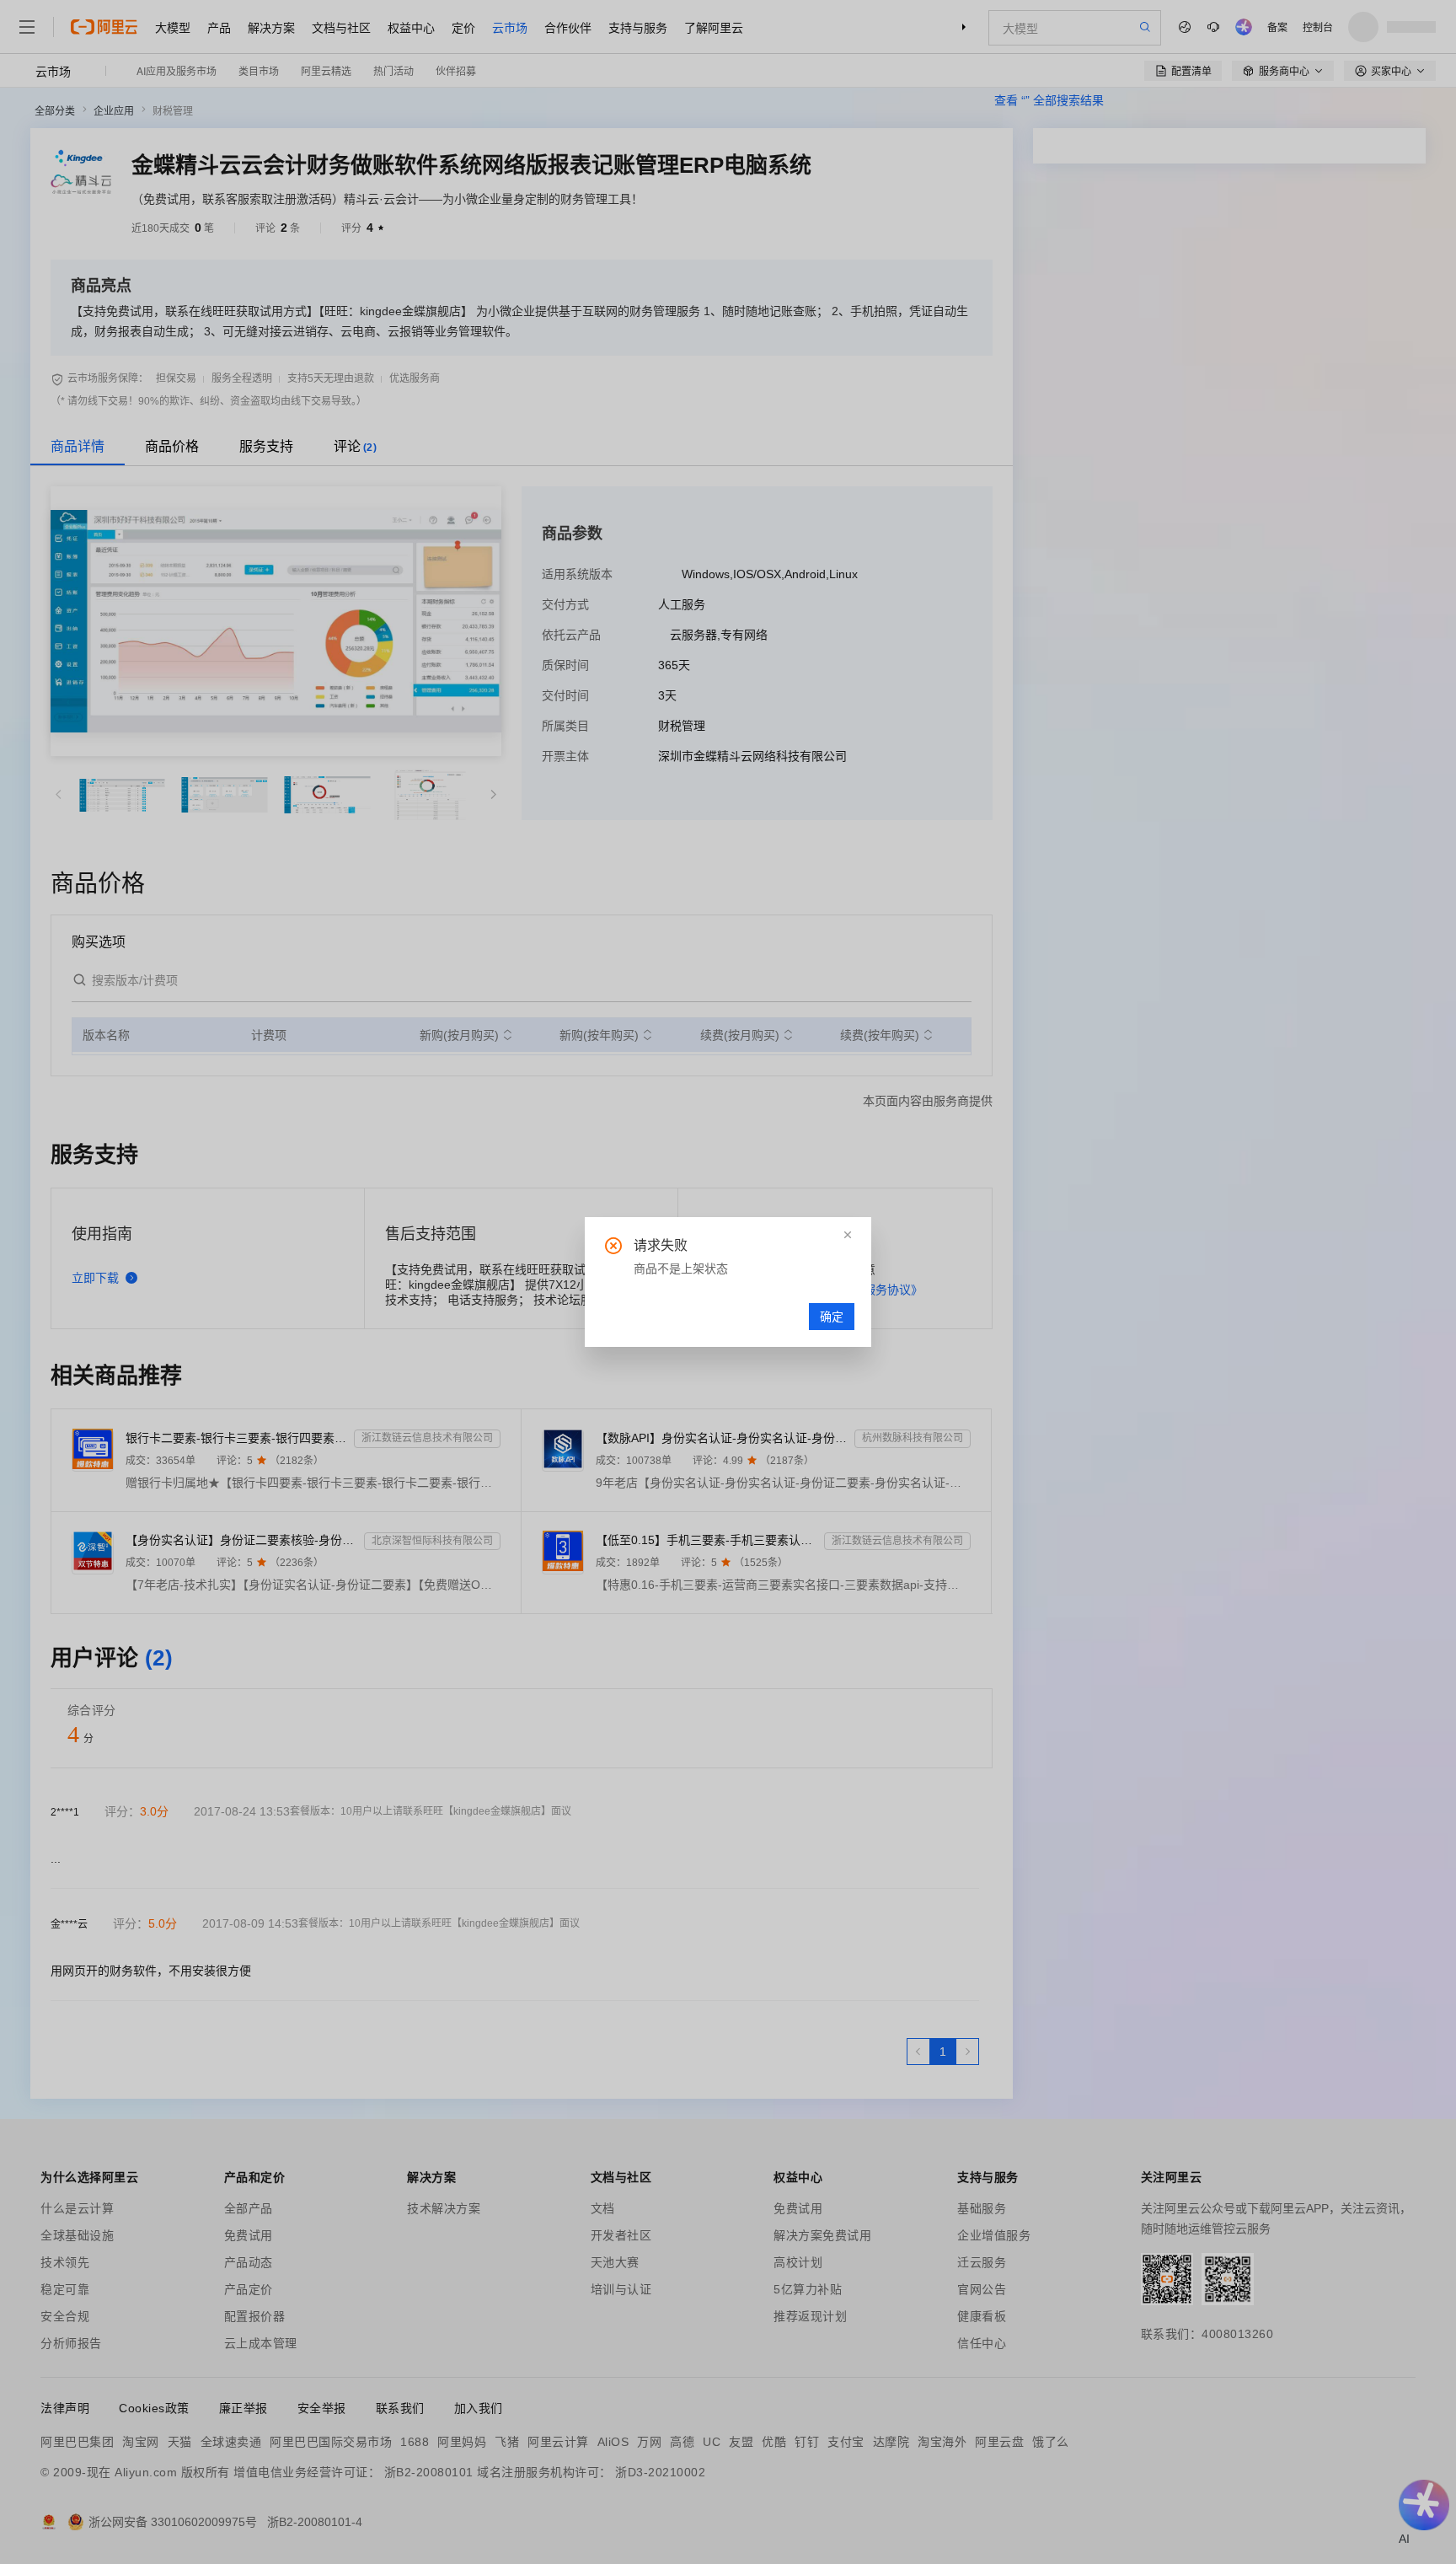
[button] (848, 1235)
